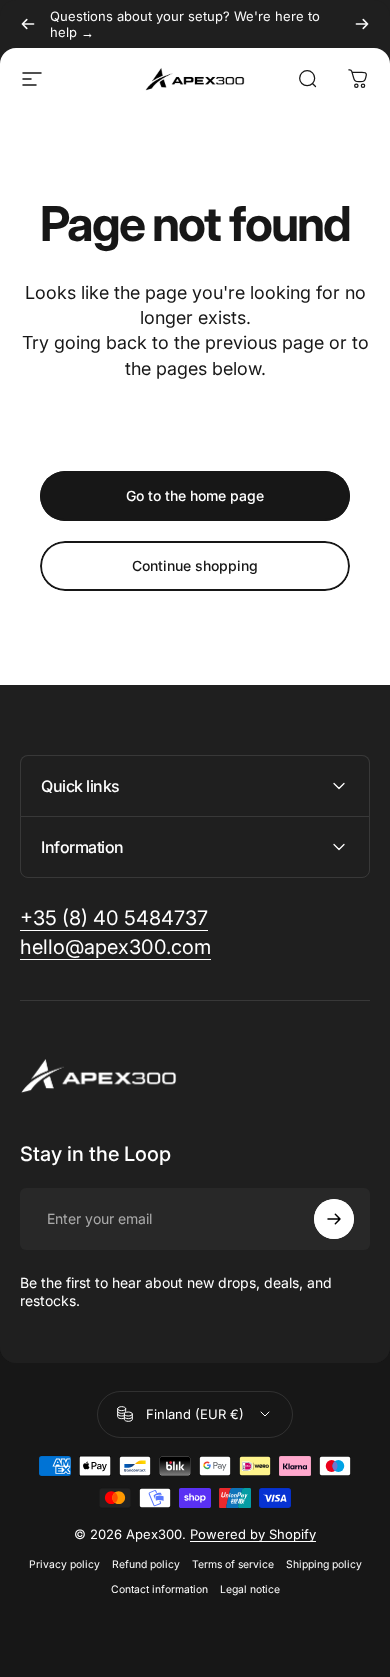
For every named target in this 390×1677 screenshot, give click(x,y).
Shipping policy (324, 1564)
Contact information (159, 1589)
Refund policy (146, 1564)
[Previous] (28, 24)
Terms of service (233, 1564)
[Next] (362, 24)
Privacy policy (64, 1564)
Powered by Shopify (253, 1534)
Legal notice (250, 1589)
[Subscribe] (334, 1219)
